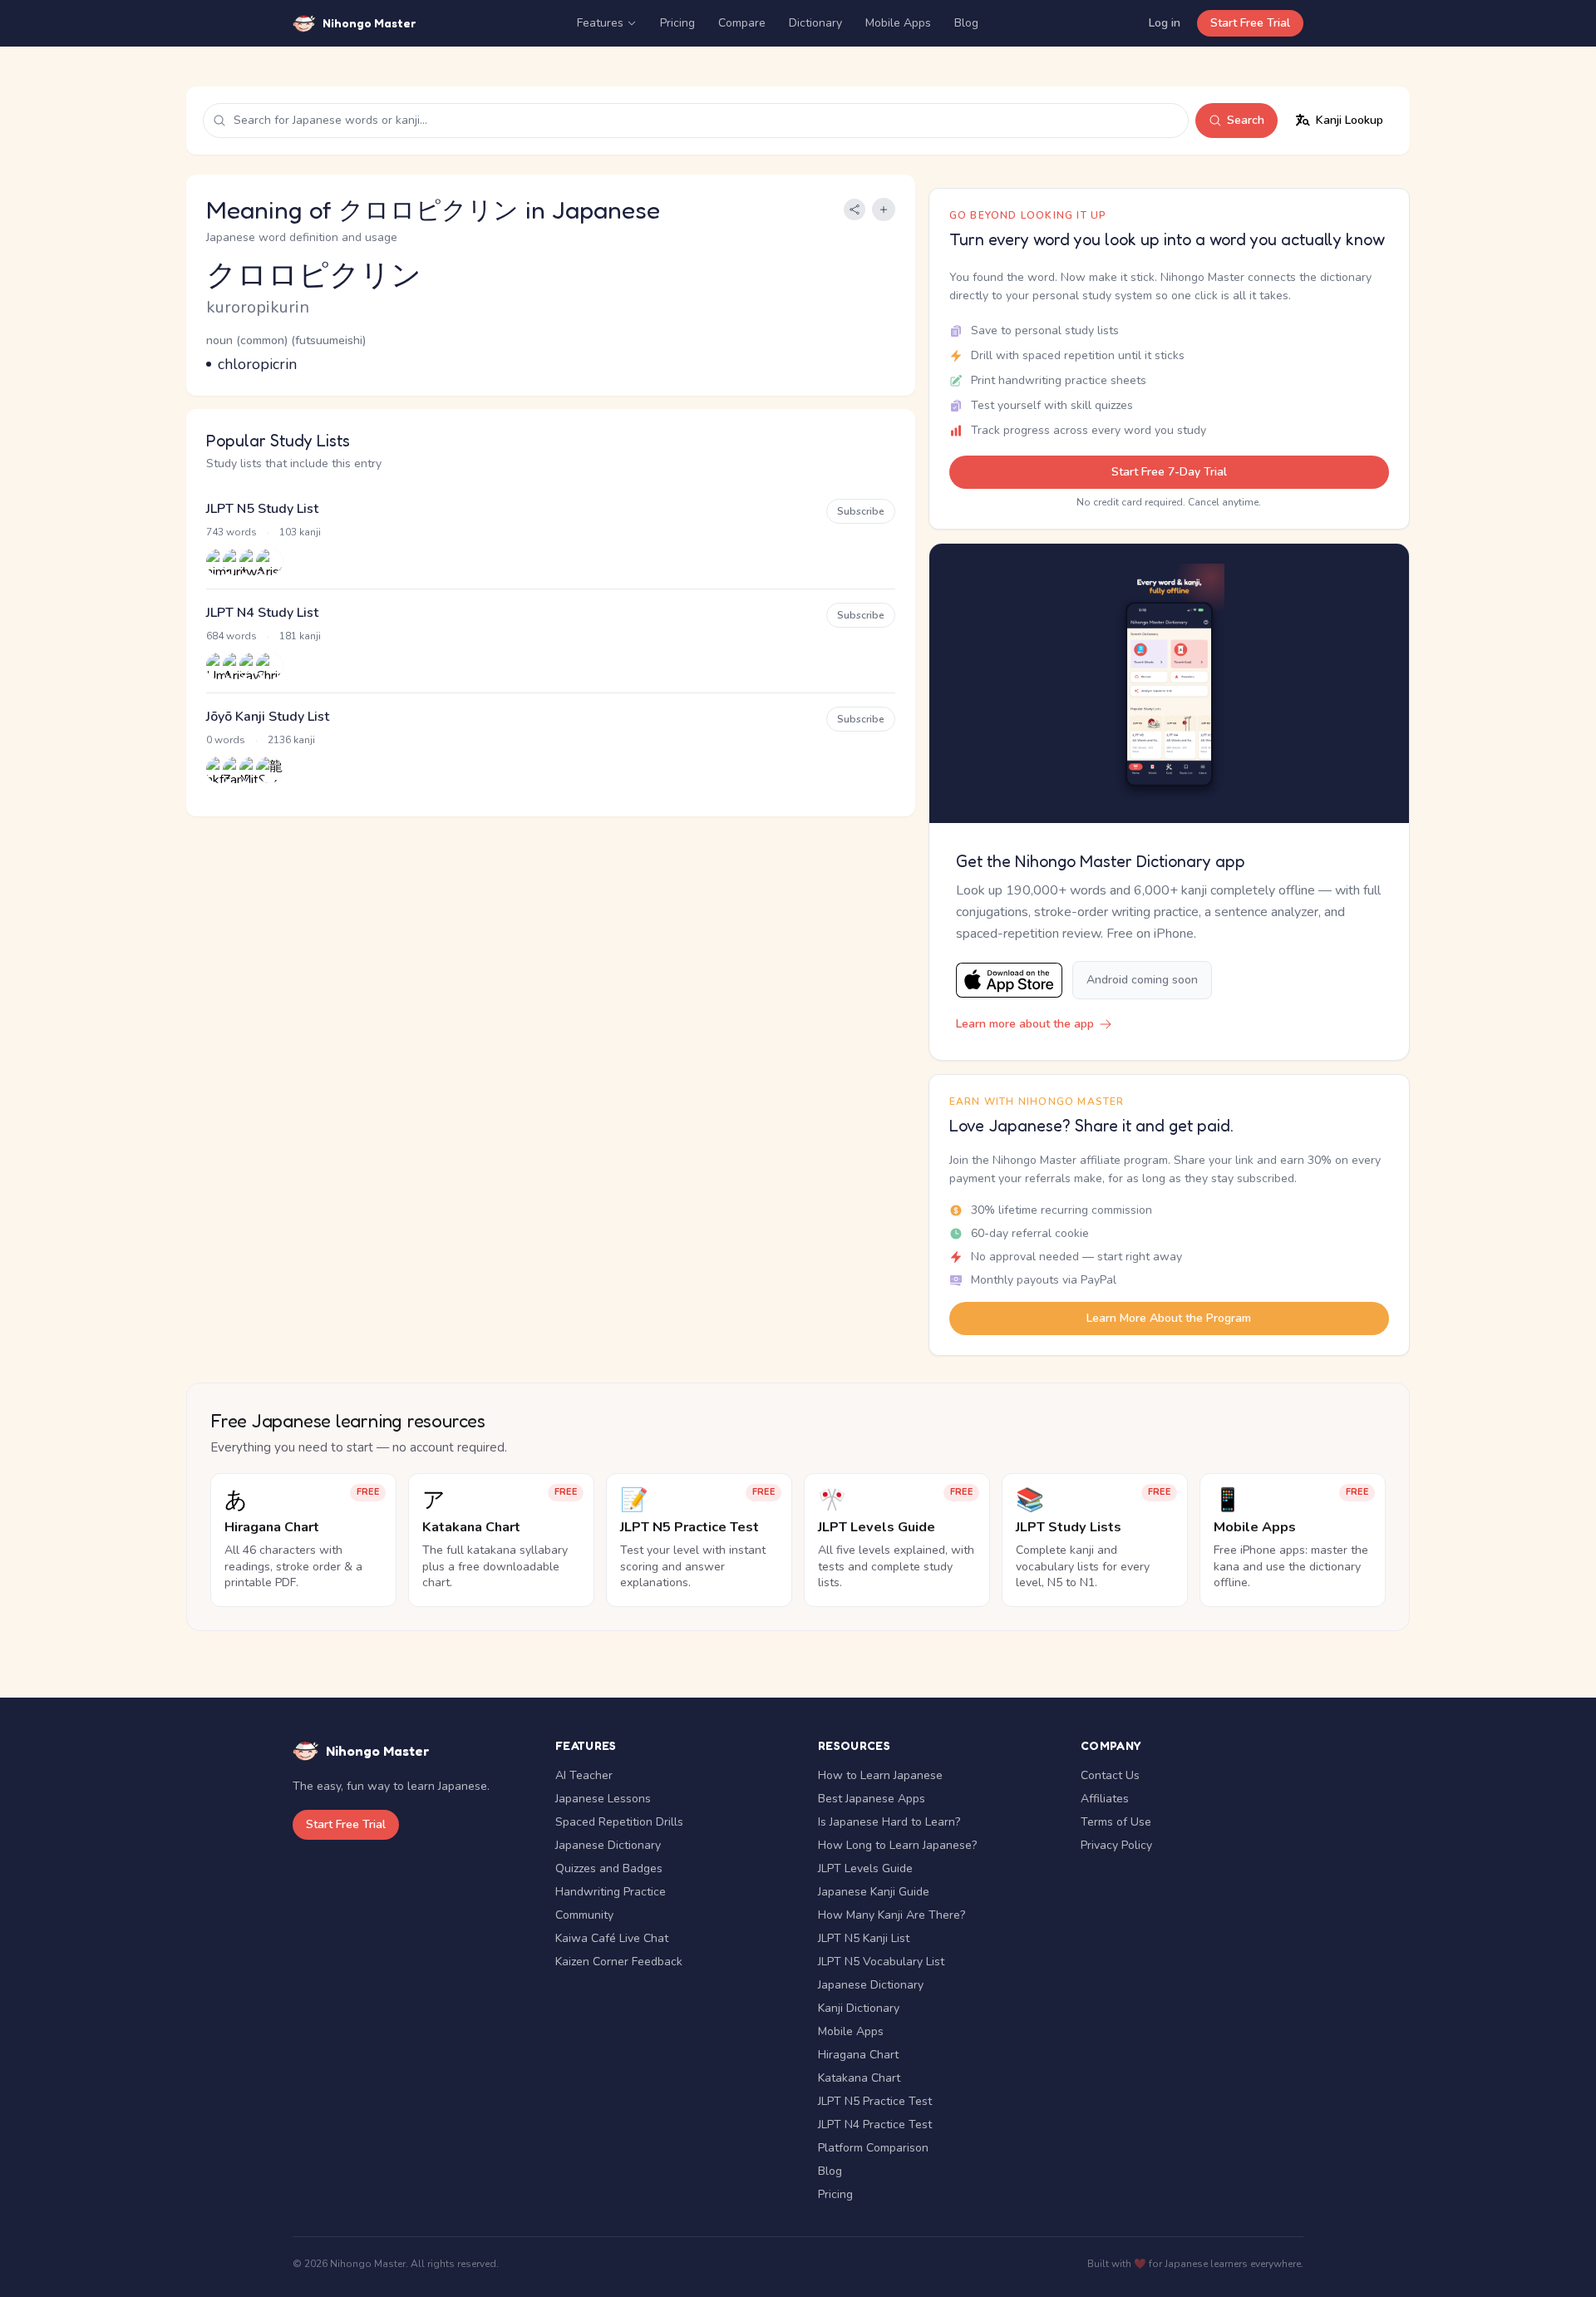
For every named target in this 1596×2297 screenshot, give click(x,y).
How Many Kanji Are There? (892, 1915)
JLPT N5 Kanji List (864, 1938)
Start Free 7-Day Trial (1169, 472)
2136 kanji (291, 740)
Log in (1165, 23)
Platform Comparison (873, 2148)
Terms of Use (1116, 1822)
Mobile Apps (898, 23)
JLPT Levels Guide (865, 1868)
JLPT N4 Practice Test (875, 2124)
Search (1246, 120)
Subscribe (861, 511)
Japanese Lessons (603, 1799)
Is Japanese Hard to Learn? (889, 1822)
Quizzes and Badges (609, 1868)
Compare (742, 23)
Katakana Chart (859, 2078)
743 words (232, 532)
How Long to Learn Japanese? (897, 1845)
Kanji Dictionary (859, 2008)
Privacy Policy (1116, 1845)
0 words (226, 740)
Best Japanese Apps (872, 1799)
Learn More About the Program (1169, 1318)
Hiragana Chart (858, 2055)
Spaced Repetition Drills (619, 1822)
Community (584, 1915)
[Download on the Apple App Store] (1009, 981)
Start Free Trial (1250, 23)
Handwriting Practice (611, 1892)
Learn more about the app (1025, 1024)
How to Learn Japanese (880, 1775)
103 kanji (300, 532)
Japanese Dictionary (608, 1845)
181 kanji (300, 636)
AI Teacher (584, 1775)
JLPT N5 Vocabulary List (881, 1962)
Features (600, 23)
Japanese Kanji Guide (874, 1892)
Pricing (677, 23)
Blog (966, 23)
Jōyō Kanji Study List (268, 717)
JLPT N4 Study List (262, 613)
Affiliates (1105, 1799)
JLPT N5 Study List (262, 509)
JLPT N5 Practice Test (875, 2101)
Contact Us (1110, 1775)
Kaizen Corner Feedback (619, 1962)
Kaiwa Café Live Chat (612, 1938)
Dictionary (815, 23)
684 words (232, 636)
